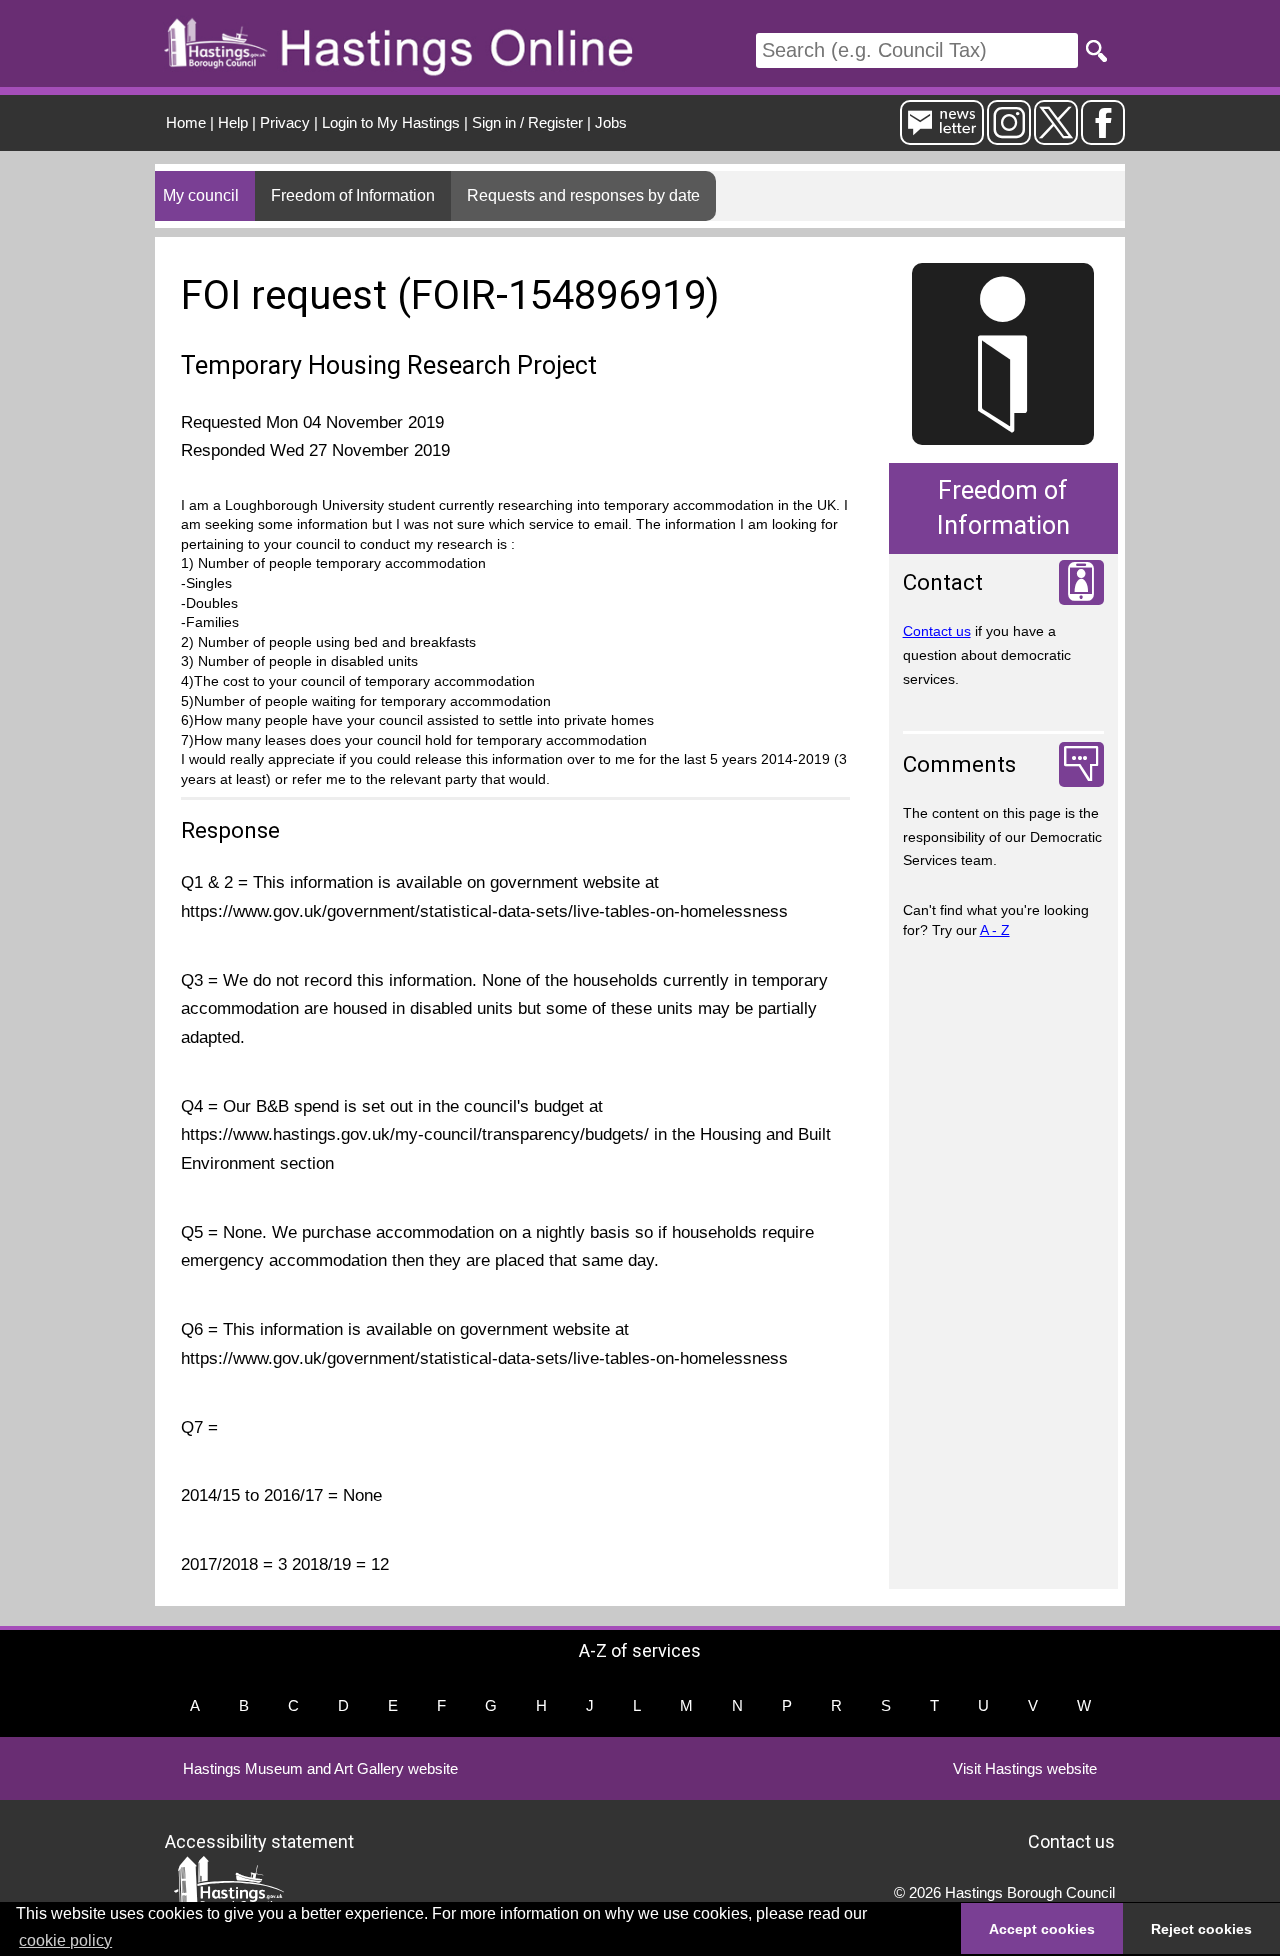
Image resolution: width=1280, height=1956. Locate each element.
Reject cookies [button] (1201, 1929)
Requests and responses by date (583, 195)
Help (233, 122)
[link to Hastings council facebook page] (1103, 136)
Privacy (285, 122)
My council (201, 195)
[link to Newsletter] (942, 136)
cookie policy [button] (65, 1940)
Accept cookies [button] (1042, 1929)
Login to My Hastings (391, 122)
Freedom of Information (353, 195)
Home (186, 122)
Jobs (611, 122)
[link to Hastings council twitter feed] (1056, 136)
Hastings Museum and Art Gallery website (320, 1768)
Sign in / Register (527, 122)
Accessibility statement (259, 1840)
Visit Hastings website (1025, 1768)
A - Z (995, 930)
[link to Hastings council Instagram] (1009, 136)
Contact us (937, 631)
